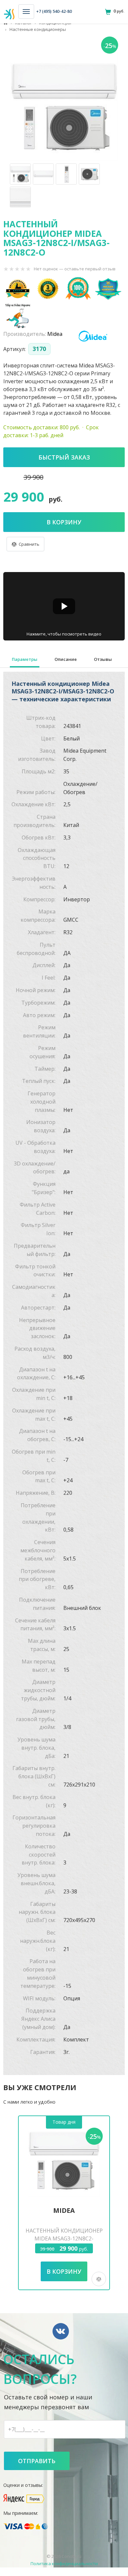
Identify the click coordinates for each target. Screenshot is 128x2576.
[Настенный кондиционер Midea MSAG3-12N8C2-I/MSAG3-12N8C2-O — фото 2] (43, 174)
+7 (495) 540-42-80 (54, 11)
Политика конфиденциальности (64, 2563)
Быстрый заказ (64, 457)
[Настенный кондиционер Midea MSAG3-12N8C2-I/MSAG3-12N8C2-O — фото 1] (20, 174)
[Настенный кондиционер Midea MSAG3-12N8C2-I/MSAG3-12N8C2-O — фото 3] (66, 174)
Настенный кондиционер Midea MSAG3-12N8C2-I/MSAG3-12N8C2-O (64, 2238)
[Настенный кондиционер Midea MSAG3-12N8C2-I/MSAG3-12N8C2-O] (64, 106)
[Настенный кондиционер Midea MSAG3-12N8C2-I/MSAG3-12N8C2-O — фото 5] (20, 197)
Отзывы (103, 659)
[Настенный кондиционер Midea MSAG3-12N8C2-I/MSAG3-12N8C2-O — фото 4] (89, 174)
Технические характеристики (25, 660)
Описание (66, 659)
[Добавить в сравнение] (25, 544)
